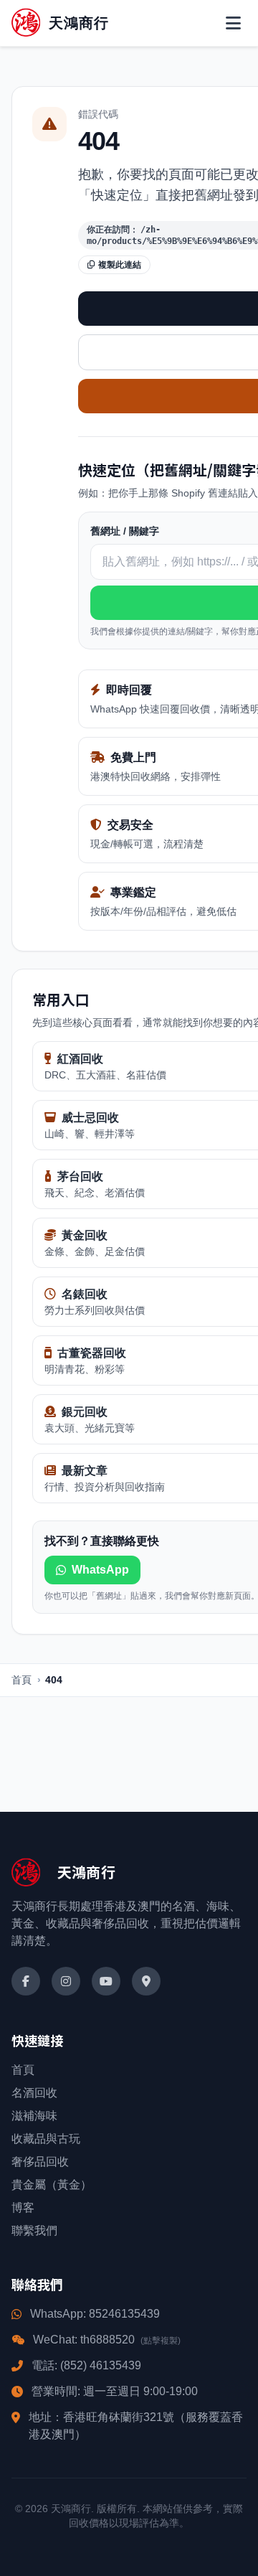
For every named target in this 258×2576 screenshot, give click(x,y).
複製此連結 (120, 265)
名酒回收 (34, 2093)
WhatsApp (100, 1570)
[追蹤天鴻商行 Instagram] (66, 1981)
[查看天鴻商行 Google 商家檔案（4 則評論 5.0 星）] (146, 1981)
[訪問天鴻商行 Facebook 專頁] (26, 1981)
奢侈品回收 (40, 2162)
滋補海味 (34, 2116)
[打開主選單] (233, 23)
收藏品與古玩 (46, 2139)
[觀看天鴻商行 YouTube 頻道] (106, 1981)
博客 (23, 2208)
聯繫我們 (34, 2231)
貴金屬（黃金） (52, 2185)
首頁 (21, 1680)
